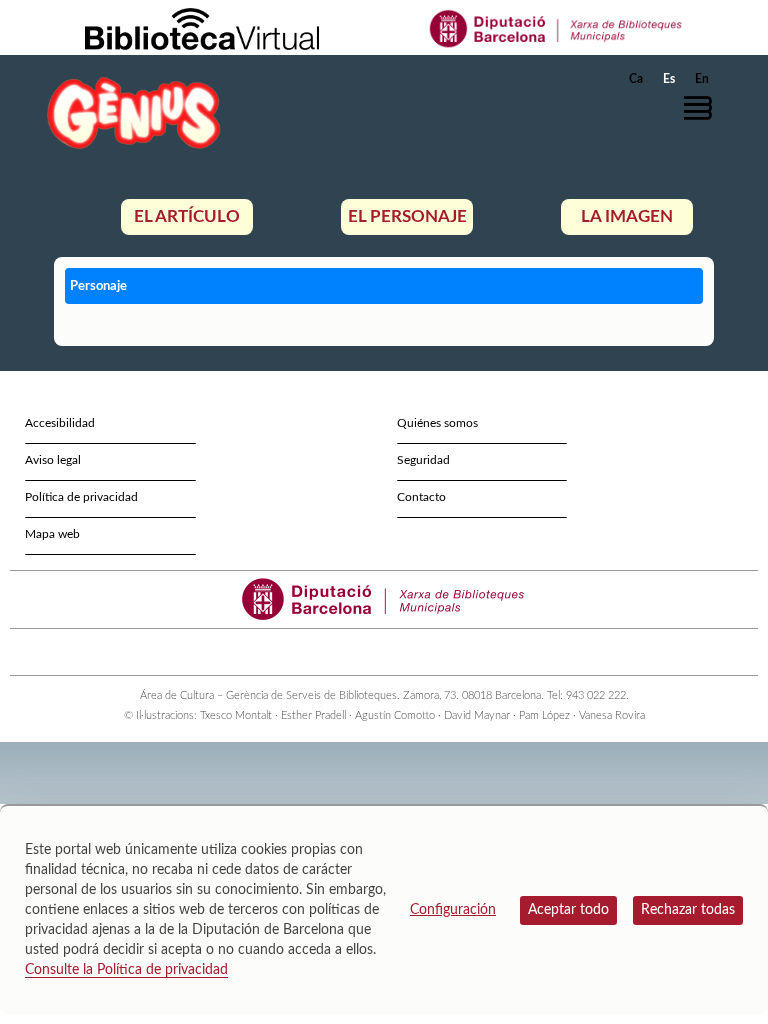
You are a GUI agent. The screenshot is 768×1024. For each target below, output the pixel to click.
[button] (703, 108)
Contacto (421, 497)
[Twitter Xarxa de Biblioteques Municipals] (339, 652)
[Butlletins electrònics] (411, 652)
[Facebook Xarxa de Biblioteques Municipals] (357, 652)
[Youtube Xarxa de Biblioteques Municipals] (375, 652)
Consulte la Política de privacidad (126, 970)
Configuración (453, 910)
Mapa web (52, 534)
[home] (134, 112)
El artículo (187, 216)
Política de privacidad (81, 497)
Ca (636, 79)
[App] (429, 652)
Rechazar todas (688, 910)
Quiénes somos (437, 423)
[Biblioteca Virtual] (202, 28)
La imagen (627, 216)
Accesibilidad (60, 423)
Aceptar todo (568, 910)
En (702, 79)
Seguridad (423, 460)
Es (669, 79)
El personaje (407, 216)
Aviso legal (53, 460)
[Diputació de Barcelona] (556, 28)
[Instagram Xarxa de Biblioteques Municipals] (393, 652)
